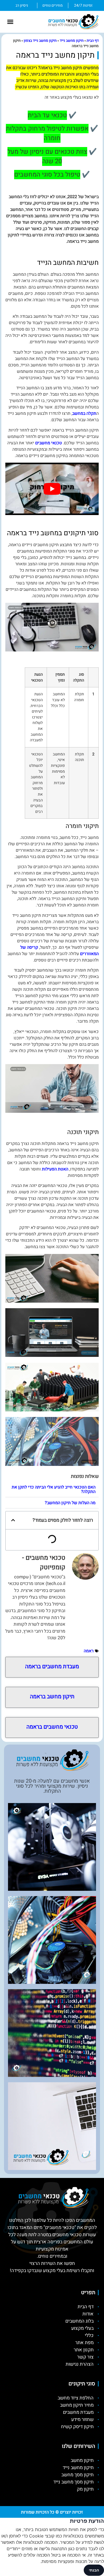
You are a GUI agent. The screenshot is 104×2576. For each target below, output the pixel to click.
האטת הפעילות (55, 1169)
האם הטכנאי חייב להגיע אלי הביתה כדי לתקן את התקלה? (54, 1489)
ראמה (89, 1651)
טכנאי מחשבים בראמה (52, 1727)
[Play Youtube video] (52, 489)
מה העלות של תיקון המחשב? (70, 1503)
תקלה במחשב (84, 413)
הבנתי (94, 2570)
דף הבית (93, 41)
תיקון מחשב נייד (72, 41)
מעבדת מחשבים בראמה (52, 1667)
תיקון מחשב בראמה (52, 1697)
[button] (10, 22)
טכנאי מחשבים (49, 443)
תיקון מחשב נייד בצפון (40, 41)
